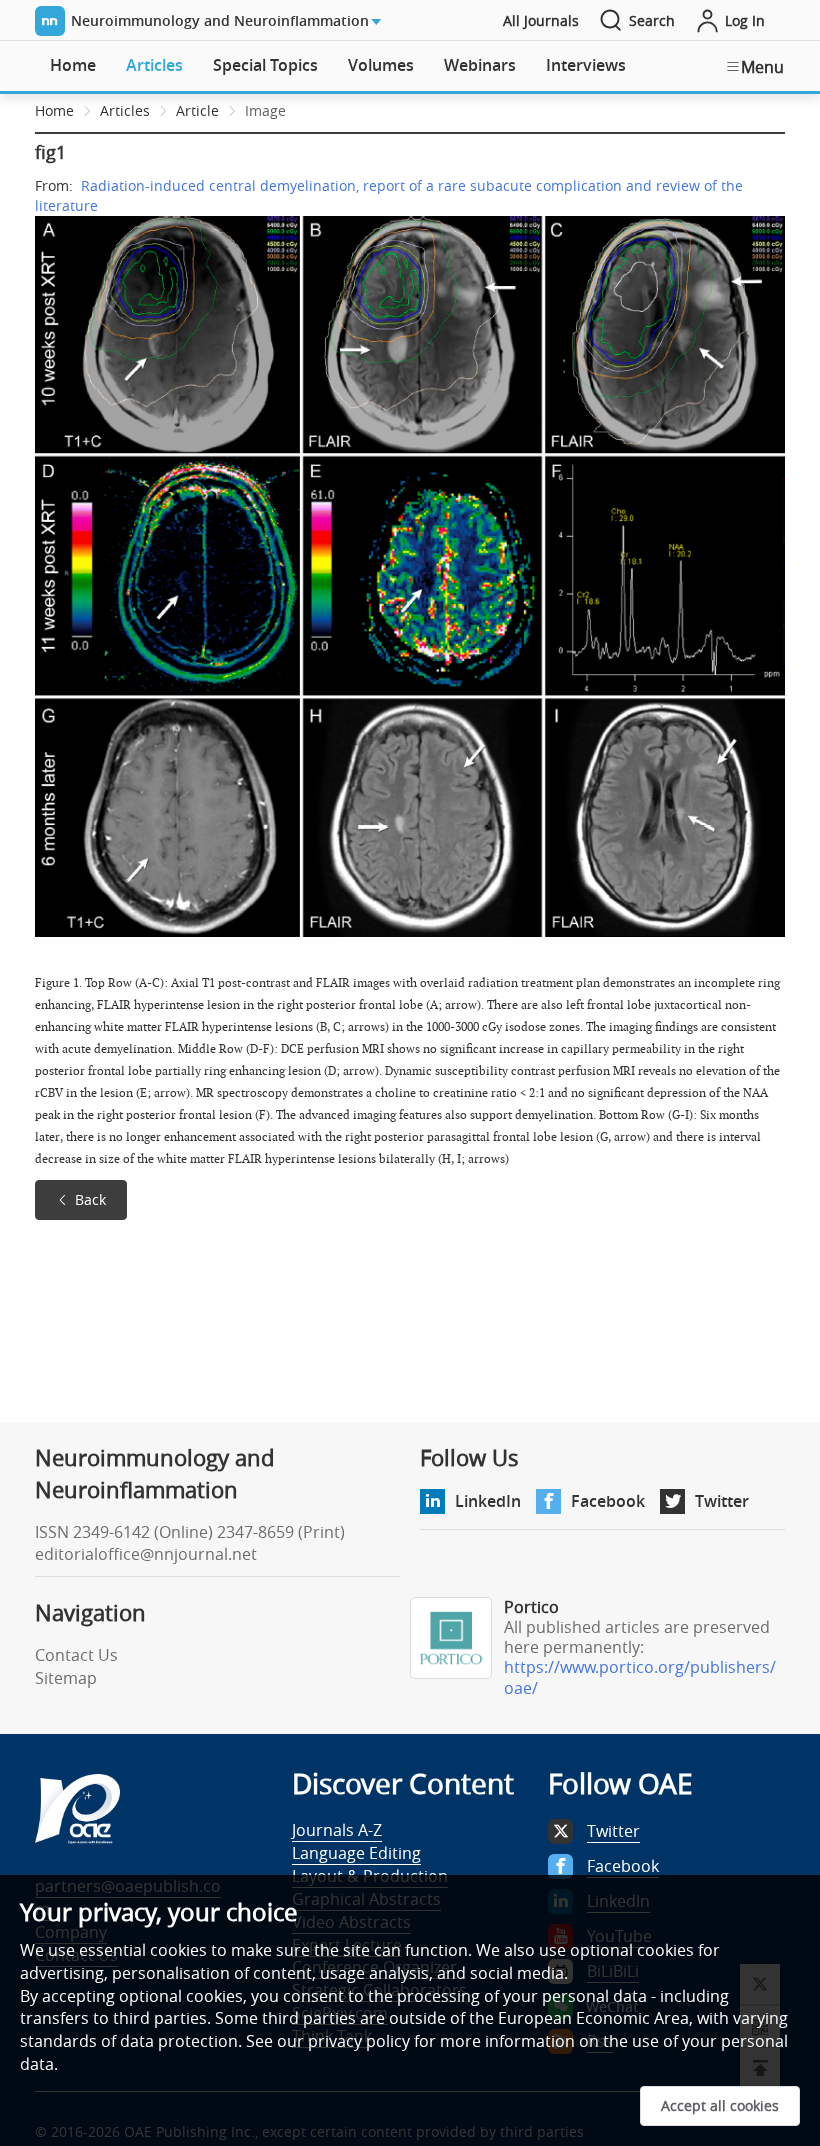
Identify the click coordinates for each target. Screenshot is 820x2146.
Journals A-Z (337, 1830)
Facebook (608, 1501)
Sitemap (66, 1678)
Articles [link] (125, 110)
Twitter (722, 1501)
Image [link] (265, 110)
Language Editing (356, 1853)
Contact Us (76, 1655)
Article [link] (197, 110)
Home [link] (54, 110)
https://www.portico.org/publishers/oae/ (640, 1677)
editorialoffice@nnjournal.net (146, 1554)
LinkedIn (488, 1501)
